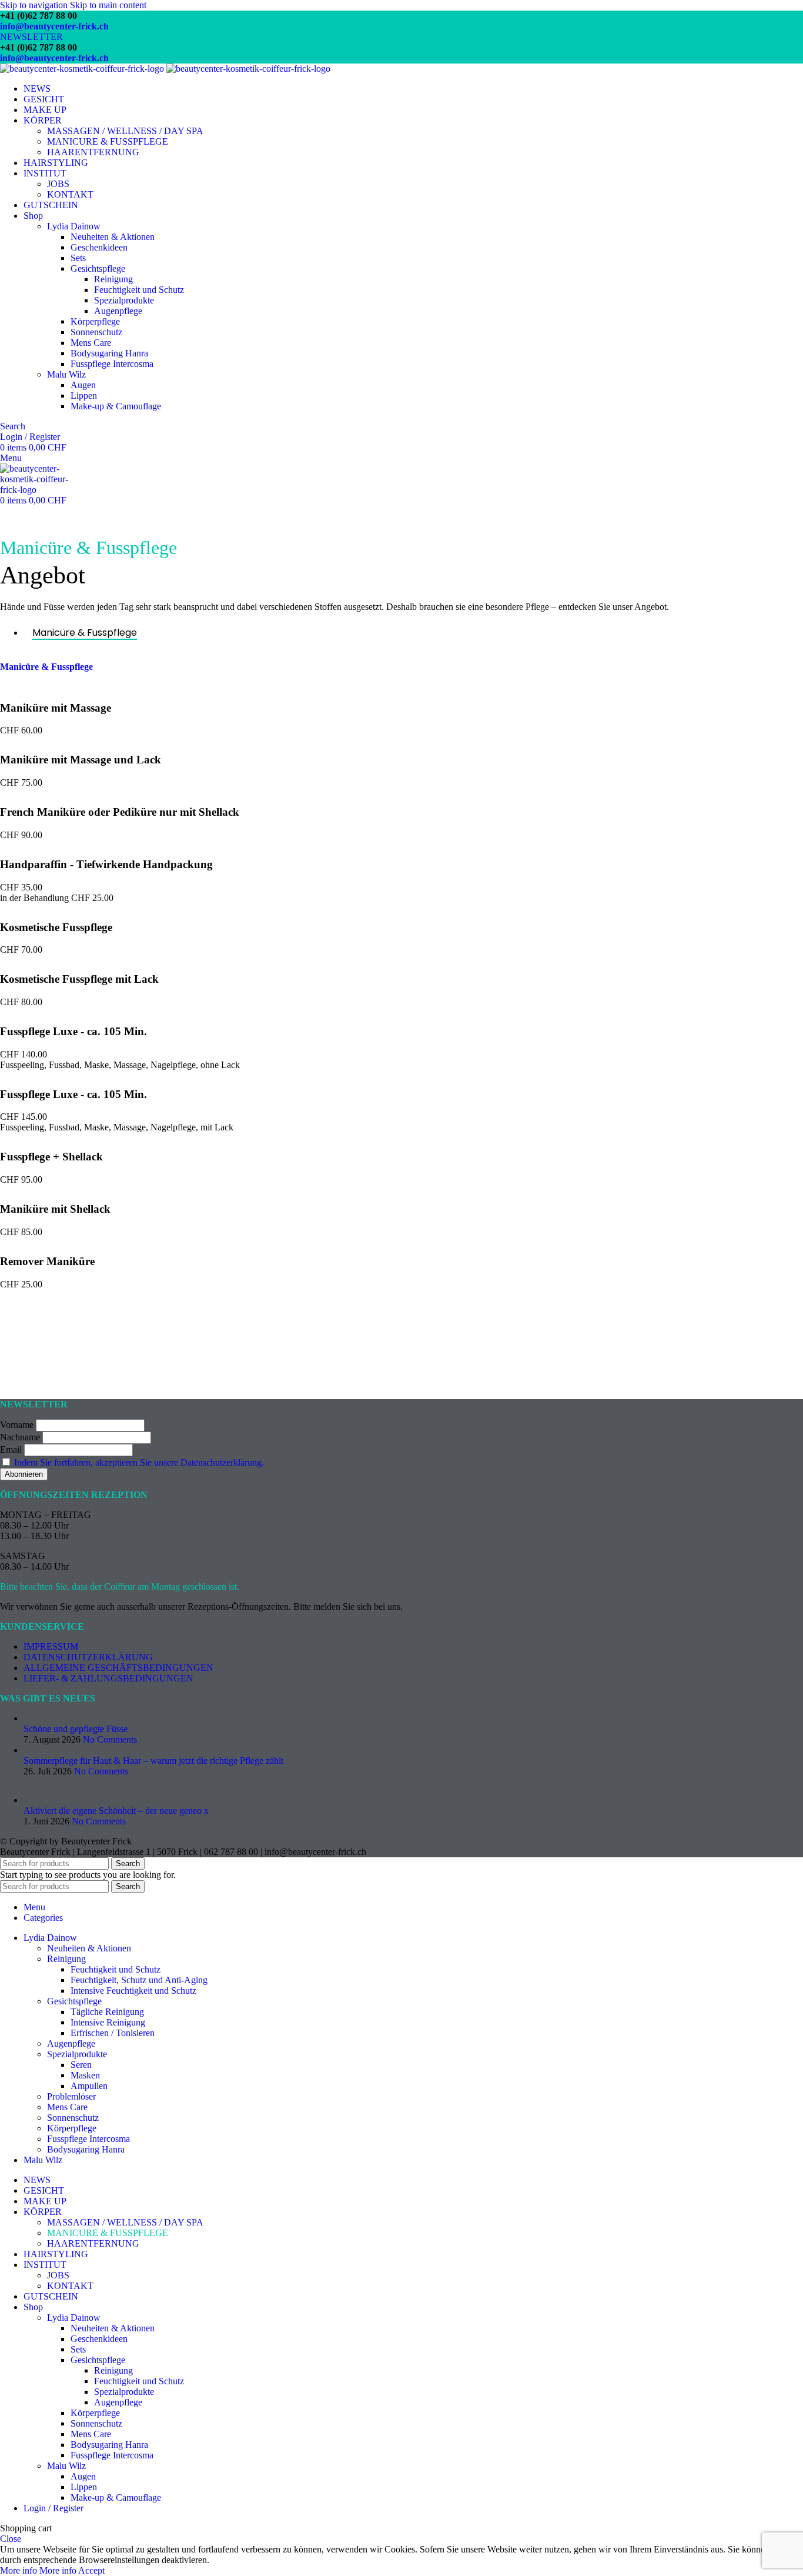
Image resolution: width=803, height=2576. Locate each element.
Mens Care (91, 343)
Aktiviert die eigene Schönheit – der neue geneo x (116, 1811)
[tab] (85, 633)
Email (11, 1449)
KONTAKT (70, 194)
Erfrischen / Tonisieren (113, 2033)
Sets (78, 258)
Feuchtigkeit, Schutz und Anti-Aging (139, 1980)
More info (38, 2570)
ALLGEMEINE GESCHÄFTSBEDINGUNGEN (118, 1668)
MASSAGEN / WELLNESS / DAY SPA (125, 131)
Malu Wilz (66, 374)
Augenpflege (118, 311)
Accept (91, 2570)
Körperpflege (95, 321)
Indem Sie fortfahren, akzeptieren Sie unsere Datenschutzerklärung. (139, 1462)
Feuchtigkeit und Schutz (139, 290)
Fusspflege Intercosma (112, 364)
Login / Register (53, 2508)
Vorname (17, 1425)
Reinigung (113, 279)
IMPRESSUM (51, 1646)
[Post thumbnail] (82, 1718)
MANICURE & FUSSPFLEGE (108, 141)
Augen (83, 385)
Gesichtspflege (98, 268)
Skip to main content (108, 5)
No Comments (110, 1739)
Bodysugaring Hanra (109, 353)
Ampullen (89, 2086)
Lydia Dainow (74, 226)
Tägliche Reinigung (107, 2012)
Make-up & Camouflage (116, 406)
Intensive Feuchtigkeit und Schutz (133, 1991)
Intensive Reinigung (108, 2022)
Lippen (84, 396)
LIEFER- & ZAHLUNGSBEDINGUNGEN (108, 1678)
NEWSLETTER (31, 37)
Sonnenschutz (96, 332)
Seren (81, 2065)
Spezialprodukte (124, 300)
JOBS (58, 184)
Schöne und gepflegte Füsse (76, 1729)
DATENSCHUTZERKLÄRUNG (88, 1657)
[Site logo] (83, 69)
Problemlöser (71, 2096)
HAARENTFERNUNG (93, 152)
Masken (85, 2075)
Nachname (20, 1437)
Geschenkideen (99, 247)
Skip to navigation (35, 5)
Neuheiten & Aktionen (113, 237)
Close (11, 2539)
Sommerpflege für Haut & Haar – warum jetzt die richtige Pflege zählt (153, 1761)
